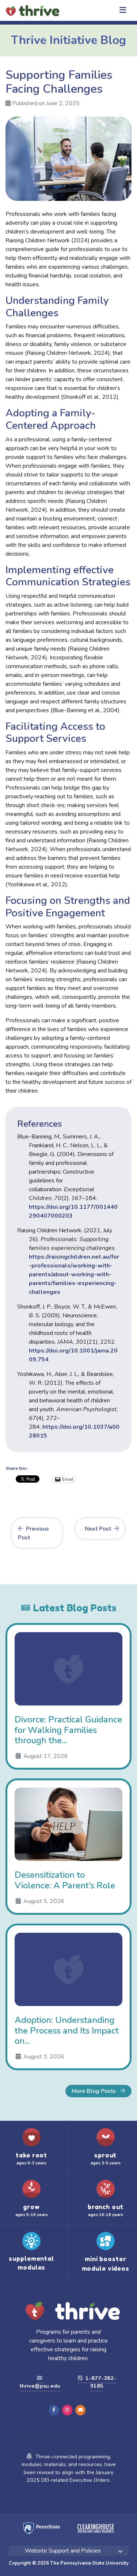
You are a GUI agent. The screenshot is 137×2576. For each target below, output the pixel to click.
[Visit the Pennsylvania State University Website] (42, 2524)
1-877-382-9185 (100, 2382)
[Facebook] (54, 2410)
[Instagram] (67, 2410)
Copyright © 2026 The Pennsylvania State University (69, 2563)
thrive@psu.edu (40, 2386)
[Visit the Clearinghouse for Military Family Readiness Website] (87, 2524)
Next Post (98, 1529)
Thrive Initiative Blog (68, 40)
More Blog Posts (94, 2091)
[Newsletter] (80, 2410)
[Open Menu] (123, 11)
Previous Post (33, 1533)
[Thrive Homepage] (35, 2312)
